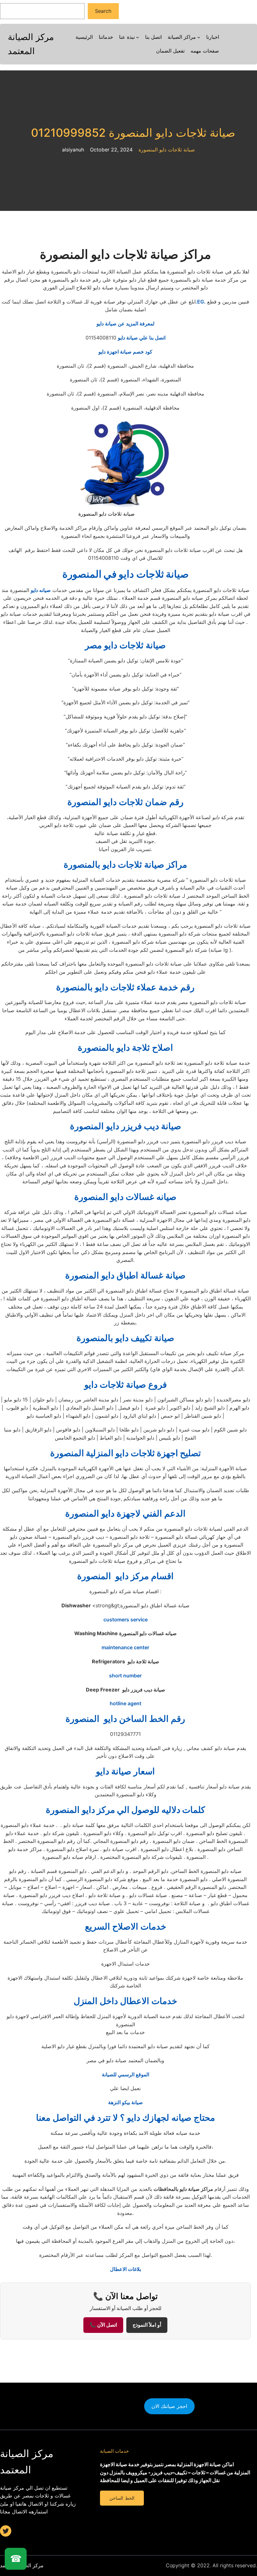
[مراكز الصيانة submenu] (199, 37)
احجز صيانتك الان (169, 2406)
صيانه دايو (41, 590)
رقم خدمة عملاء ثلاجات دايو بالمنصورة (125, 987)
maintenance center (125, 1647)
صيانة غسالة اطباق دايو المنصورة (125, 1275)
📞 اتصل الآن (103, 2325)
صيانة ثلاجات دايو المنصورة (167, 150)
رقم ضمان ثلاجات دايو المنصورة (126, 802)
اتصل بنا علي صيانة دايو (142, 338)
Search (103, 11)
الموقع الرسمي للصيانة (126, 2074)
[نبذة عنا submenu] (138, 37)
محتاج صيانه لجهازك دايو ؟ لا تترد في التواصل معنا (126, 2118)
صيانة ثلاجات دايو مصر (125, 645)
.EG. (201, 302)
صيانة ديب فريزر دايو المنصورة (126, 1126)
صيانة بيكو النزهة (126, 2102)
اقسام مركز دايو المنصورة (125, 1576)
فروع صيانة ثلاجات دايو (126, 1385)
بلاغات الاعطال (126, 2269)
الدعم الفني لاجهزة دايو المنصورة (125, 1513)
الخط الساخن (122, 2498)
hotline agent (126, 1703)
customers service (126, 1620)
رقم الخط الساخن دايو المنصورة (125, 1719)
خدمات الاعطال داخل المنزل (125, 2001)
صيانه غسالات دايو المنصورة (125, 1197)
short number (125, 1676)
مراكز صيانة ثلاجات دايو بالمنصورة (125, 865)
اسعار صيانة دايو (125, 1771)
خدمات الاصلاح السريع (126, 1926)
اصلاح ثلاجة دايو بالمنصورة (125, 1048)
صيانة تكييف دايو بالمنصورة (125, 1338)
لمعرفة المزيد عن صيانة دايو (126, 324)
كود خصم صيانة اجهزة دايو (125, 352)
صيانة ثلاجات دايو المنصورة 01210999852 (128, 133)
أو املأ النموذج (147, 2325)
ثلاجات (126, 574)
